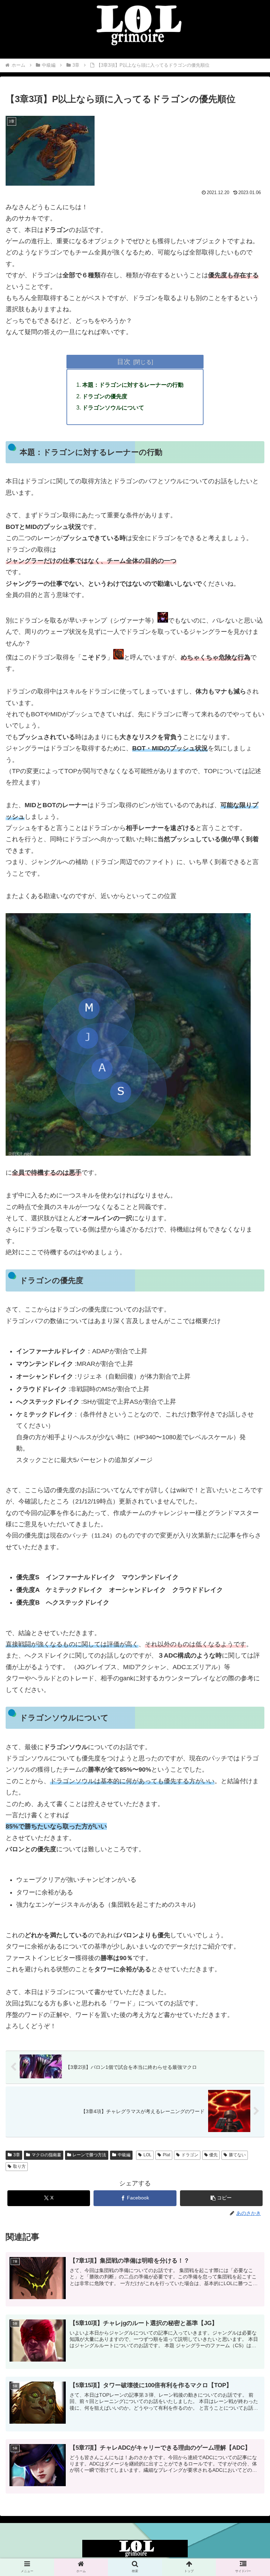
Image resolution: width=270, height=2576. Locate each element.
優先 (213, 2155)
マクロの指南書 (46, 2155)
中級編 (124, 2155)
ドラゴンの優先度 (105, 396)
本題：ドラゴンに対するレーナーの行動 (133, 385)
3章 (17, 2155)
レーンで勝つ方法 (89, 2155)
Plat (166, 2155)
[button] (221, 2198)
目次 (124, 361)
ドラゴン (190, 2155)
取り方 (19, 2166)
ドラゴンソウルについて (113, 407)
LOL (147, 2155)
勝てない (237, 2155)
